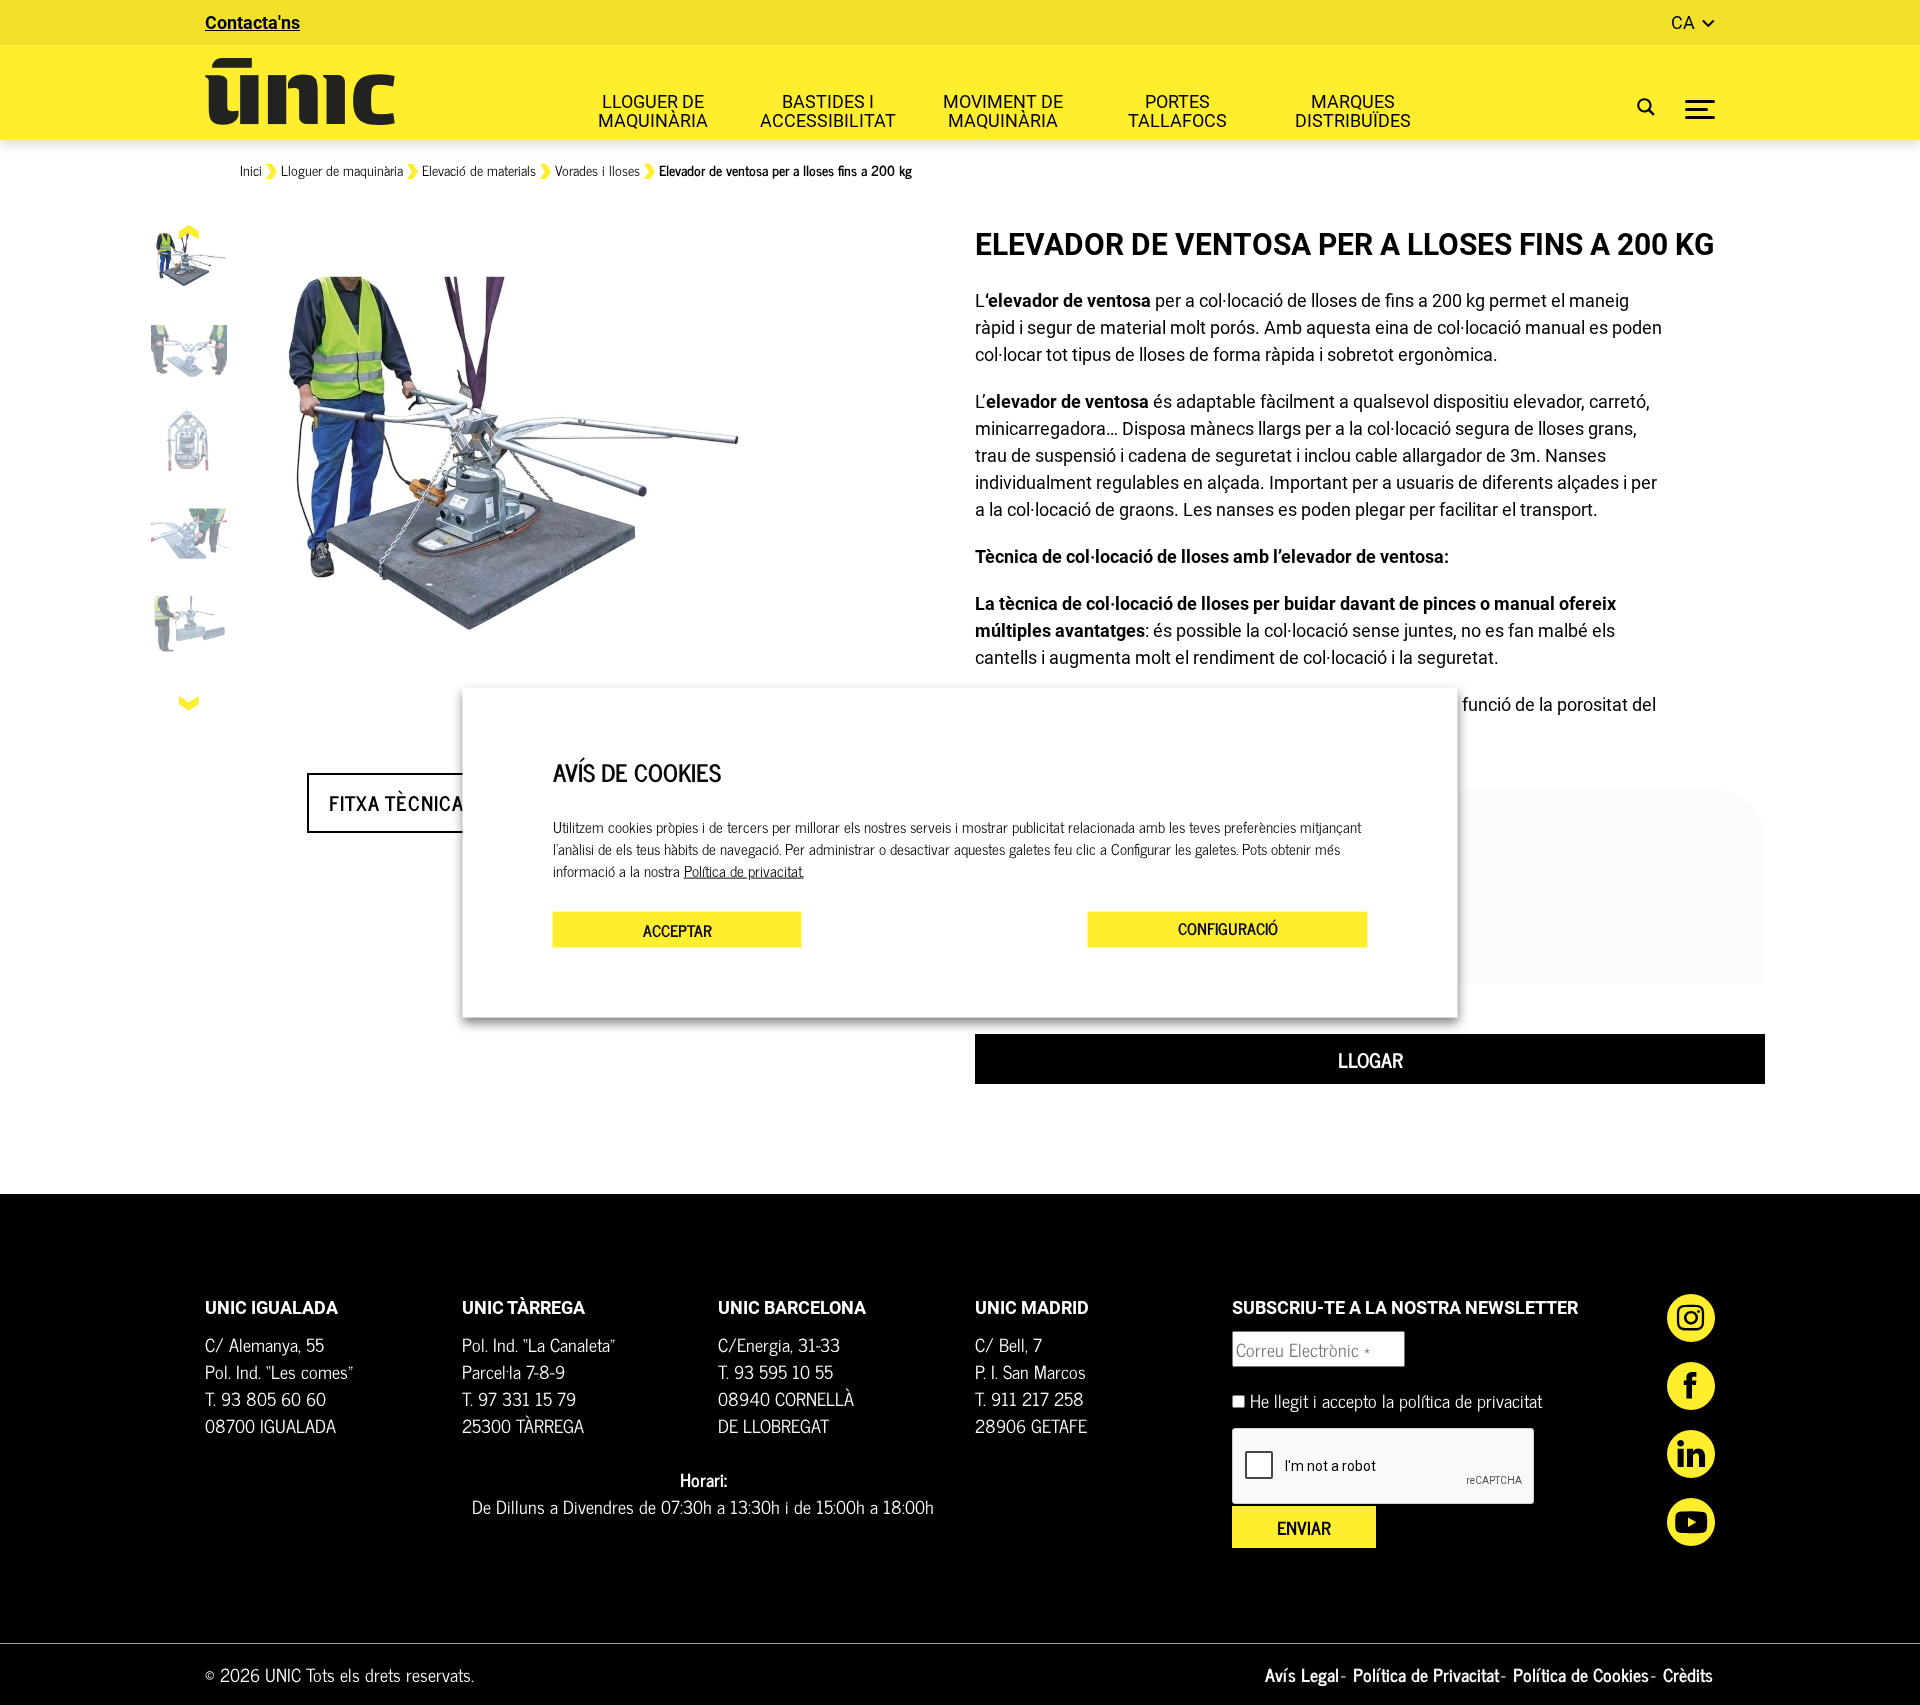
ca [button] (1685, 22)
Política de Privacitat (1426, 1674)
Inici (251, 169)
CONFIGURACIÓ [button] (1228, 928)
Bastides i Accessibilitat (828, 111)
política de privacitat (1470, 1400)
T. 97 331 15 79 (519, 1398)
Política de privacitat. (744, 871)
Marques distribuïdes (1353, 111)
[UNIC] (300, 91)
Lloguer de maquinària (653, 111)
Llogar (1370, 1059)
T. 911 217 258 (1029, 1398)
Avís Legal (1302, 1674)
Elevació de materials (479, 169)
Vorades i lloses (597, 169)
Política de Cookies (1581, 1674)
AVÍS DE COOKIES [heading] (637, 771)
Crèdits (1688, 1674)
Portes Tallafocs (1177, 111)
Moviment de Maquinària (1003, 111)
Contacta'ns (252, 22)
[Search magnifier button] (1633, 106)
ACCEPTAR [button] (677, 930)
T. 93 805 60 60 (265, 1398)
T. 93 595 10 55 (775, 1371)
